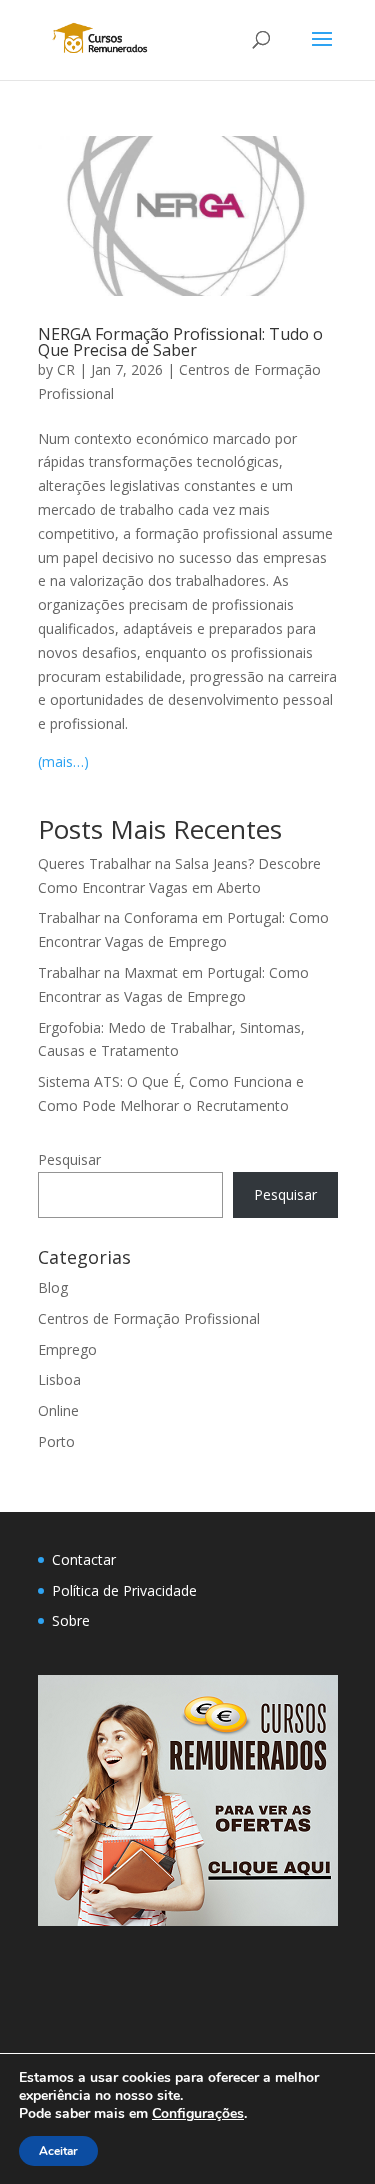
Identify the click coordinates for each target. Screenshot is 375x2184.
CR (66, 369)
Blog (53, 1287)
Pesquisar (69, 1159)
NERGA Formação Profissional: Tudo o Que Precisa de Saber (180, 342)
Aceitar (58, 2151)
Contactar (84, 1559)
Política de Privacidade (124, 1590)
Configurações (198, 2114)
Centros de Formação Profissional (149, 1318)
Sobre (71, 1620)
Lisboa (59, 1379)
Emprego (67, 1349)
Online (58, 1410)
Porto (56, 1441)
